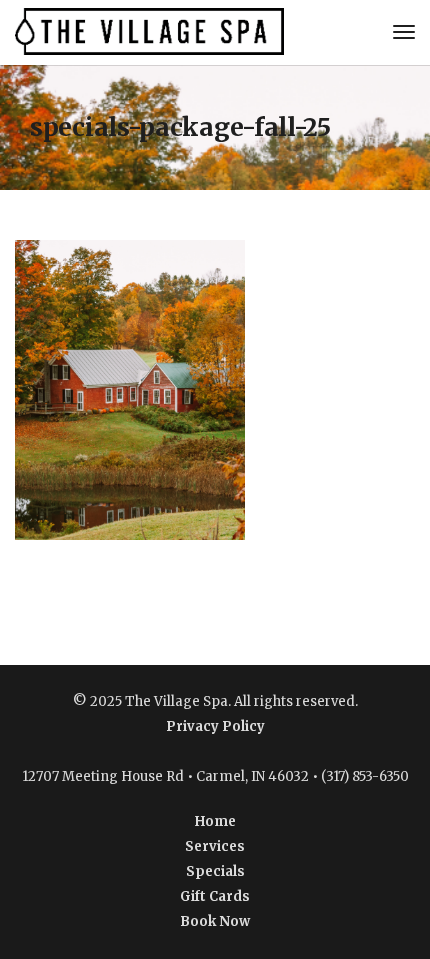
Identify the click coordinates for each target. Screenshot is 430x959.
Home (215, 821)
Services (215, 846)
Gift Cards (215, 896)
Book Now (215, 921)
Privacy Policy (215, 726)
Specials (215, 871)
